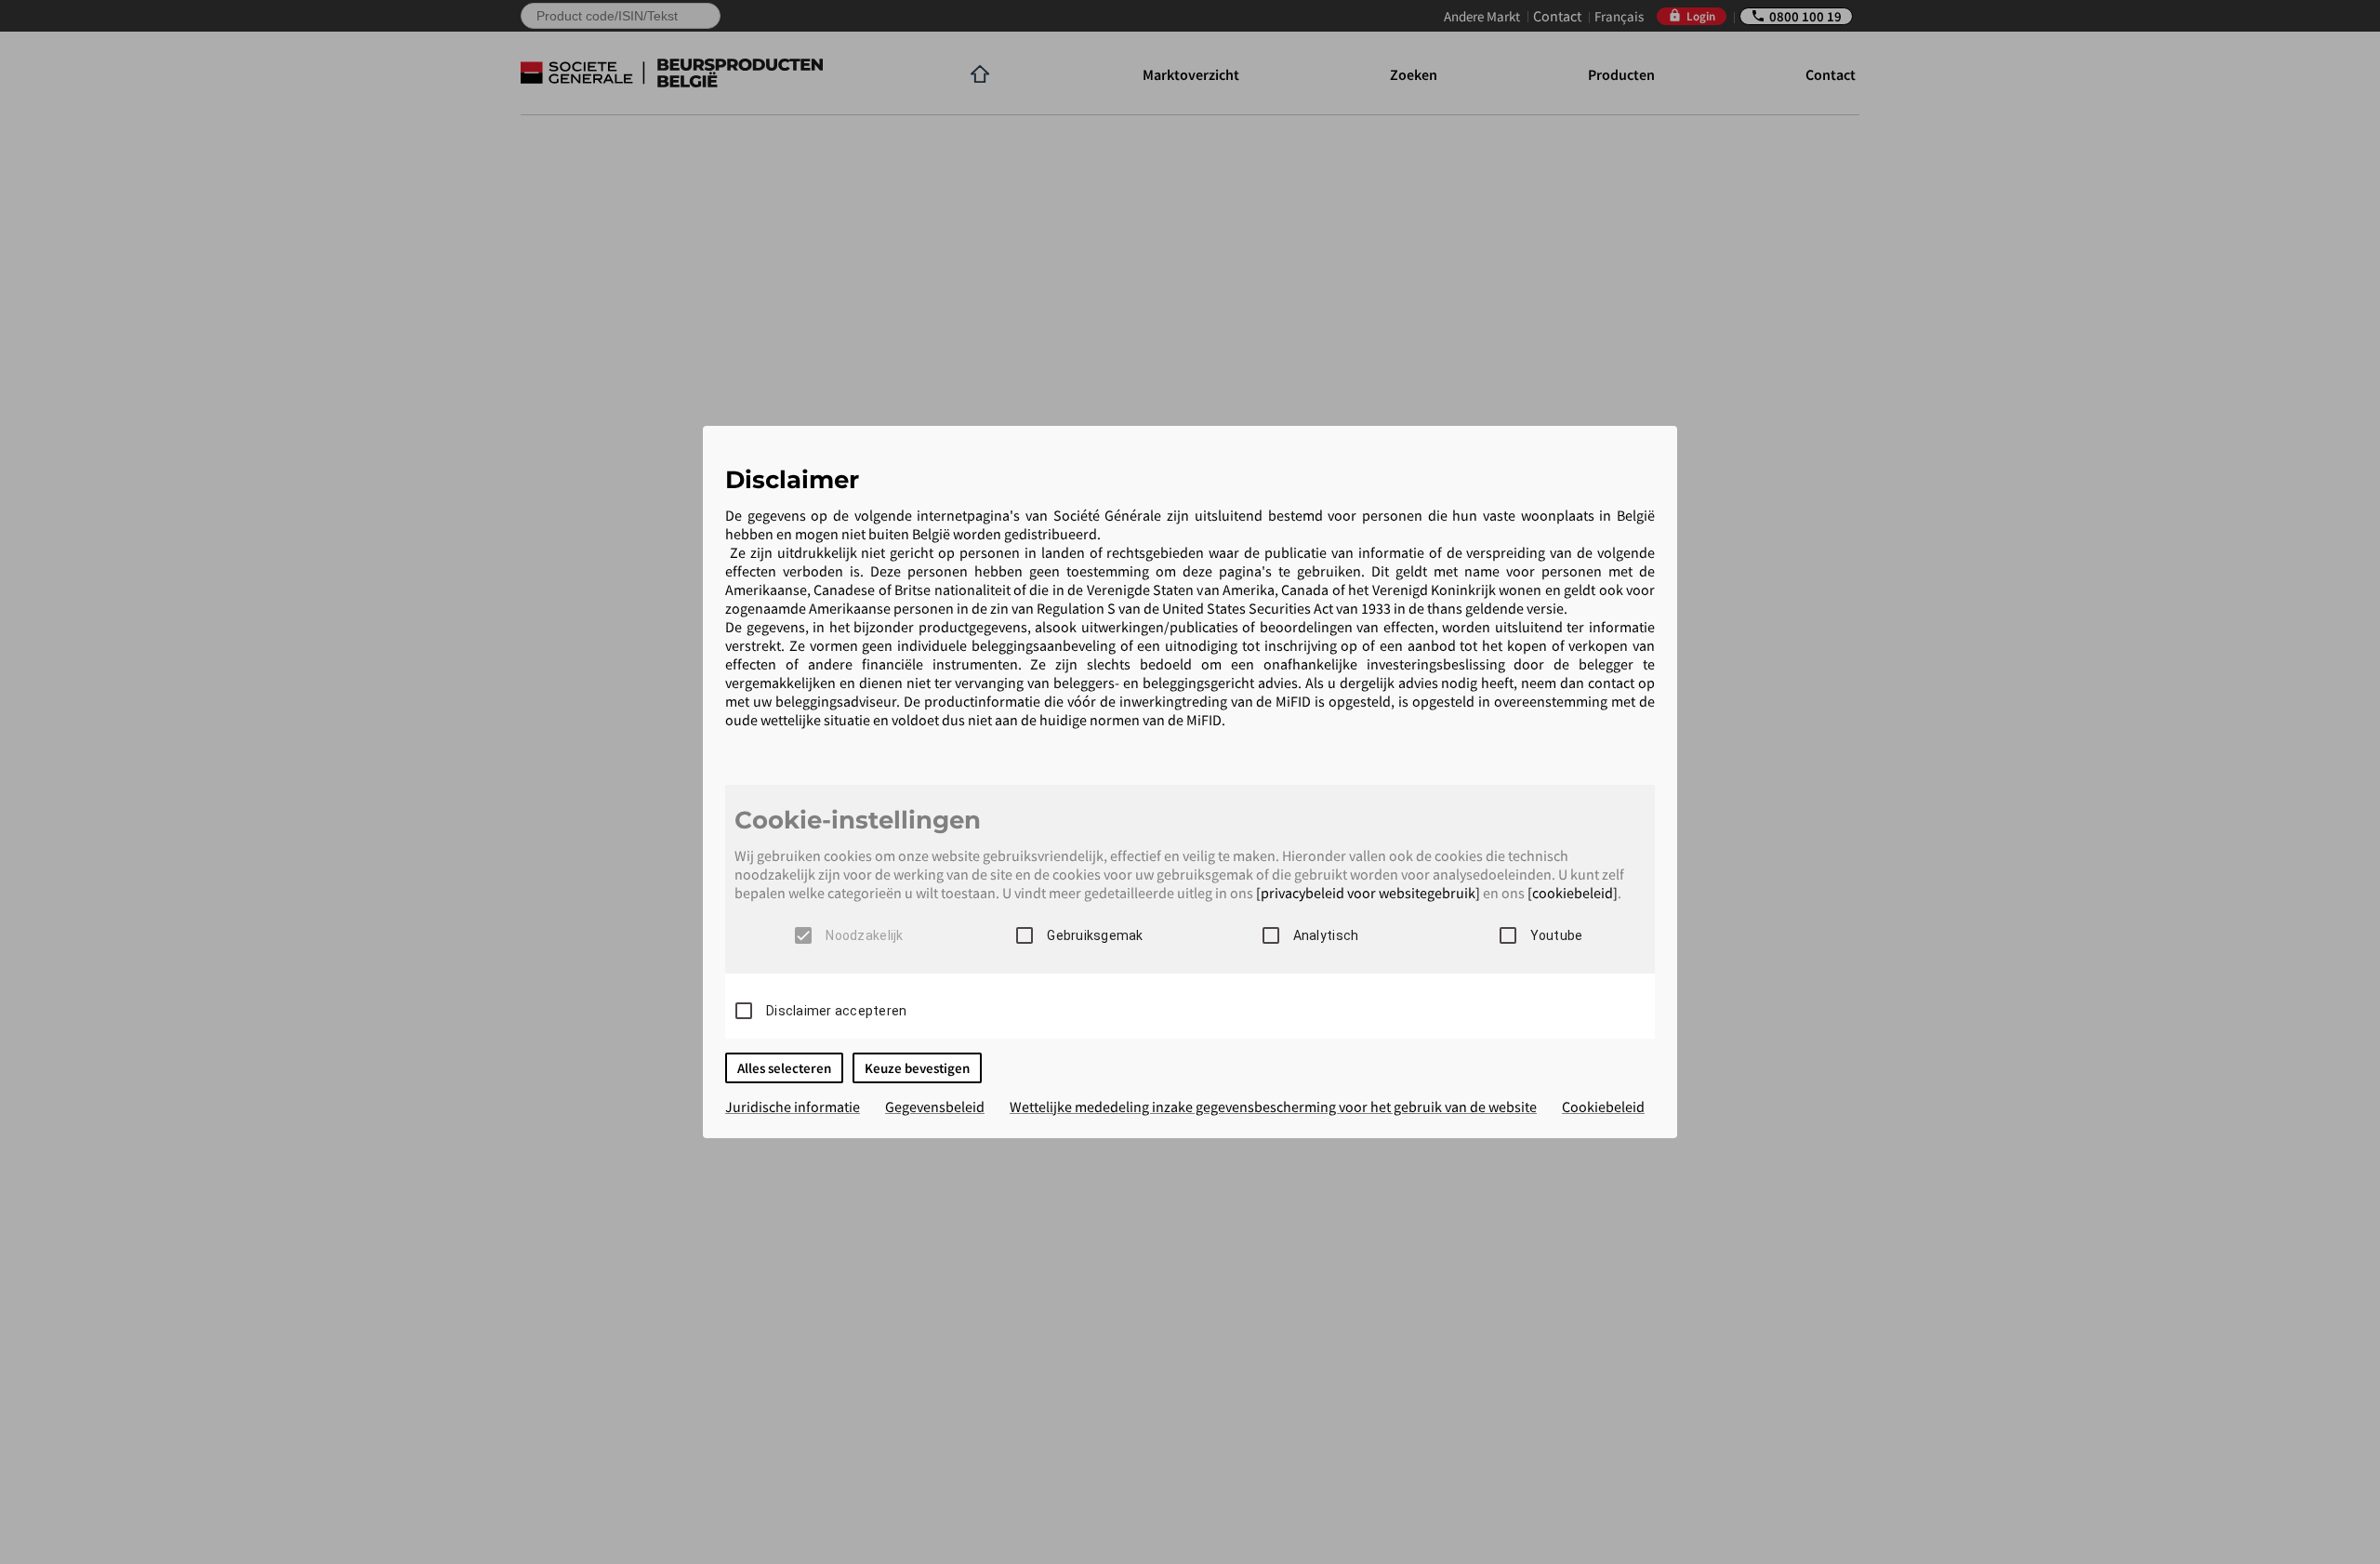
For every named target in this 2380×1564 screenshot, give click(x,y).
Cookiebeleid (1603, 1107)
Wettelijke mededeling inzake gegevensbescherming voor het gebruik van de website (1273, 1107)
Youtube (1557, 935)
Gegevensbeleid (935, 1107)
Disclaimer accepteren (836, 1011)
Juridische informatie (793, 1107)
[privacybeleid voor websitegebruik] (1368, 893)
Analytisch (1326, 935)
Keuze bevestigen (917, 1068)
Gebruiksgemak (1095, 935)
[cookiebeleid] (1573, 893)
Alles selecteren (784, 1068)
